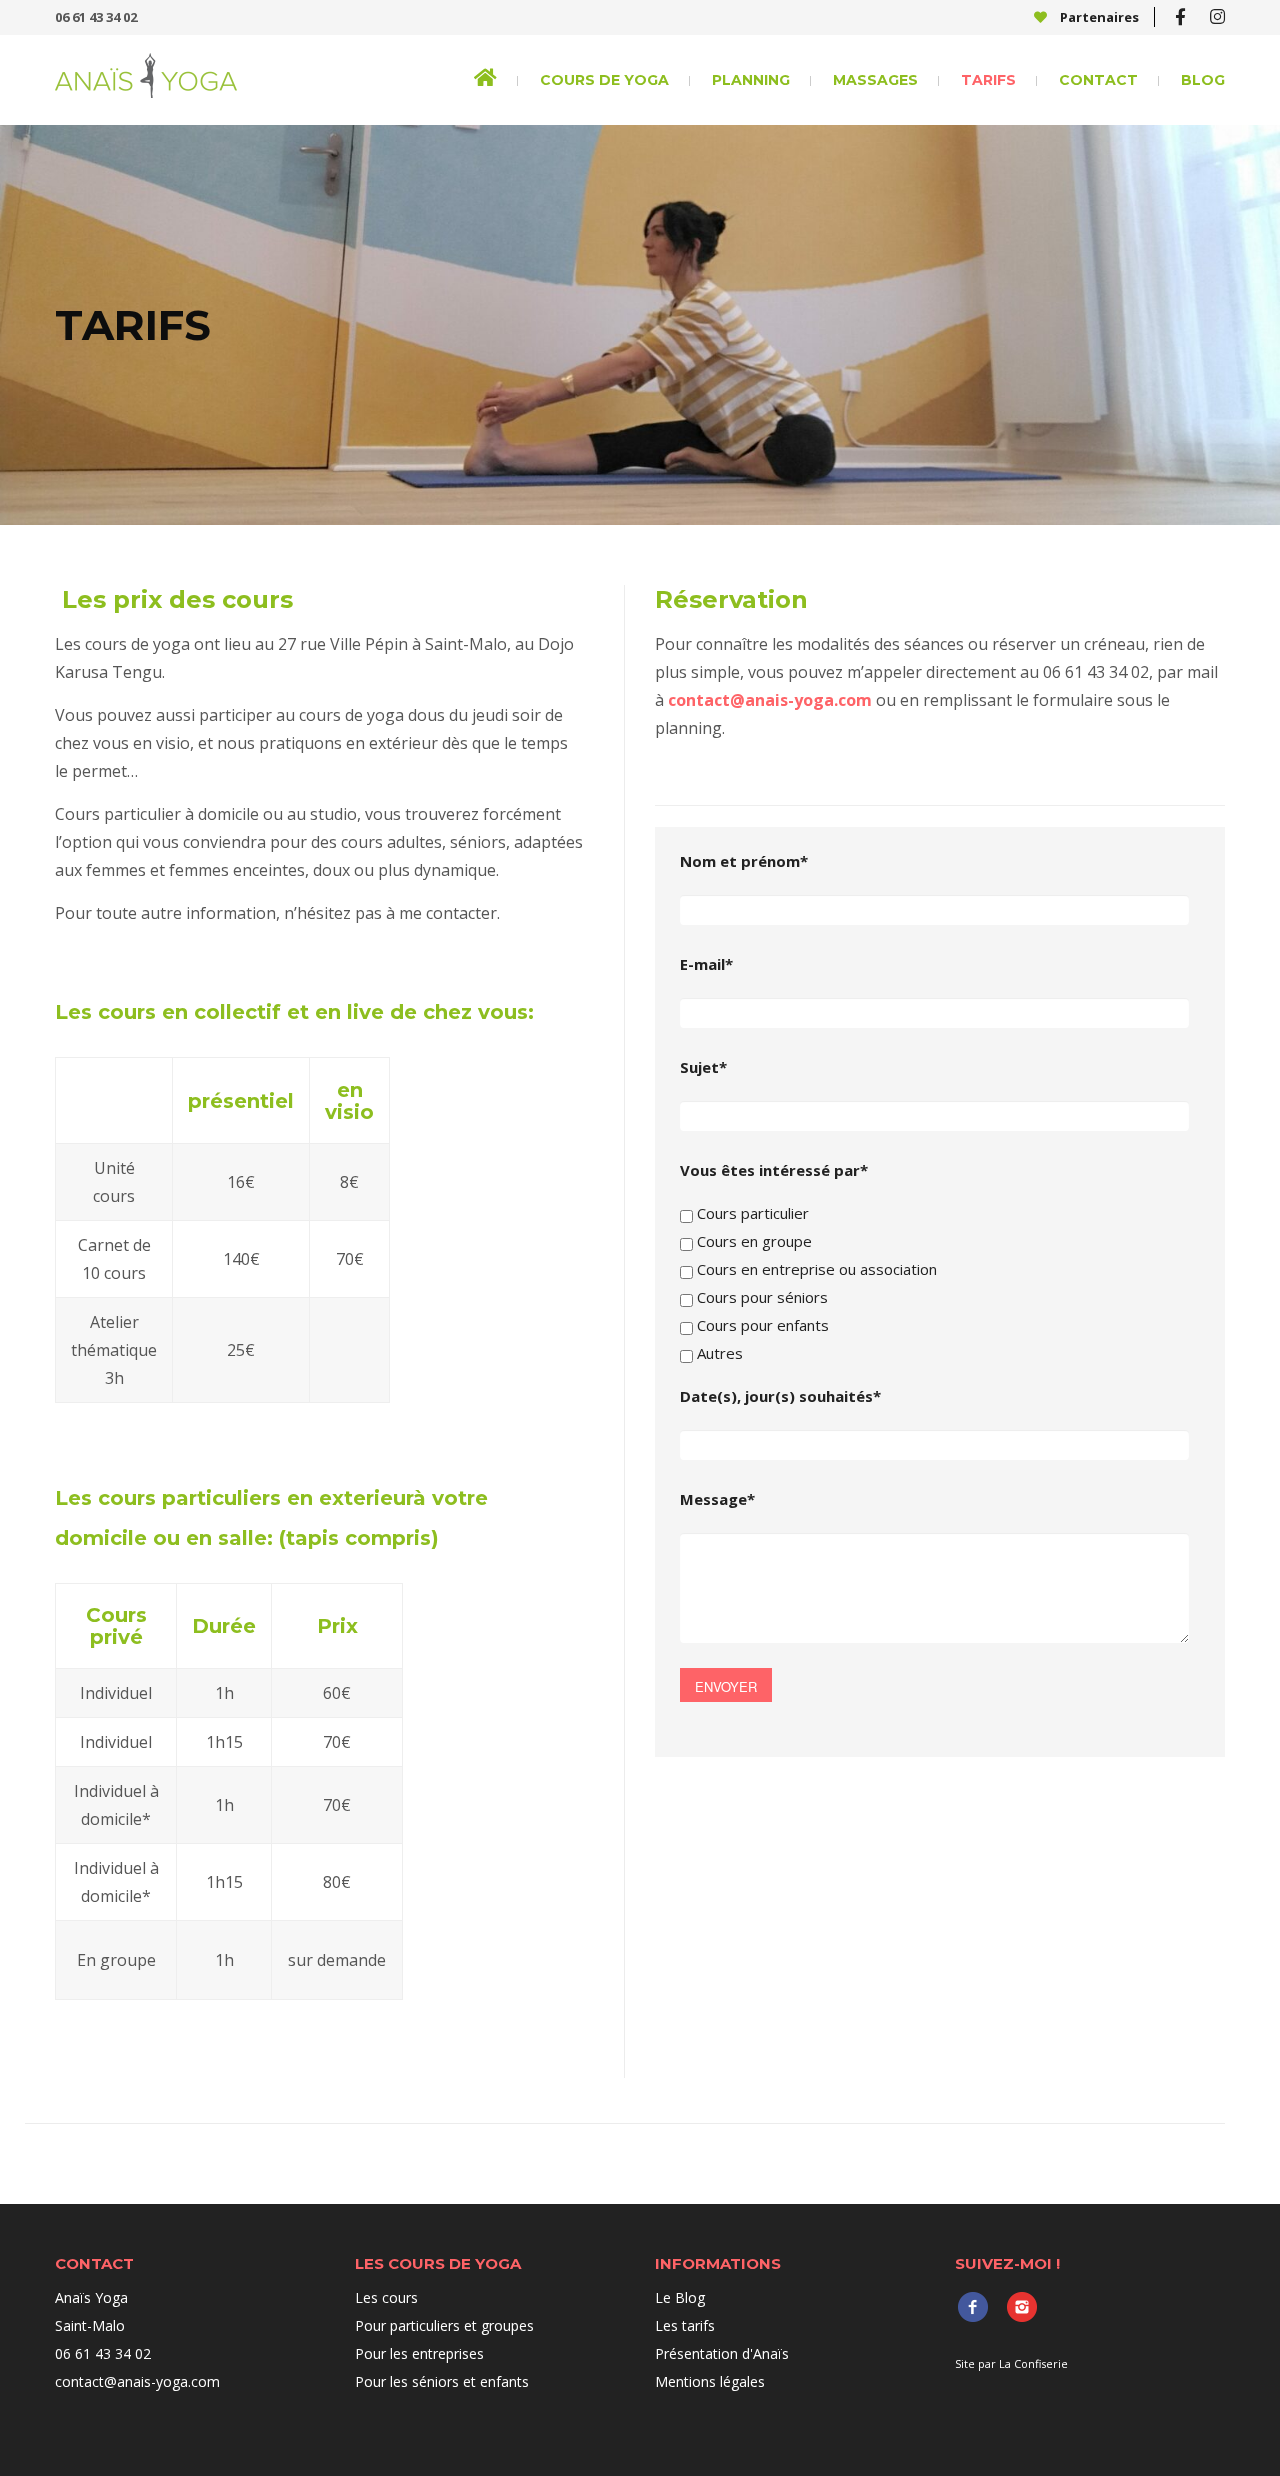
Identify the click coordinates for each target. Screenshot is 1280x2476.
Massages (875, 80)
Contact (1098, 80)
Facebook (972, 2306)
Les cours (386, 2297)
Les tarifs (685, 2325)
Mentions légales (710, 2381)
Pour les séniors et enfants (442, 2381)
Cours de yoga (604, 80)
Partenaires (1098, 17)
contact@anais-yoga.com (770, 700)
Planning (751, 80)
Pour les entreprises (419, 2353)
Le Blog (680, 2297)
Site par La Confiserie (1011, 2363)
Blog (1203, 80)
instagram (1021, 2306)
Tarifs (988, 80)
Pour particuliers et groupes (444, 2325)
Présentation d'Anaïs (722, 2353)
